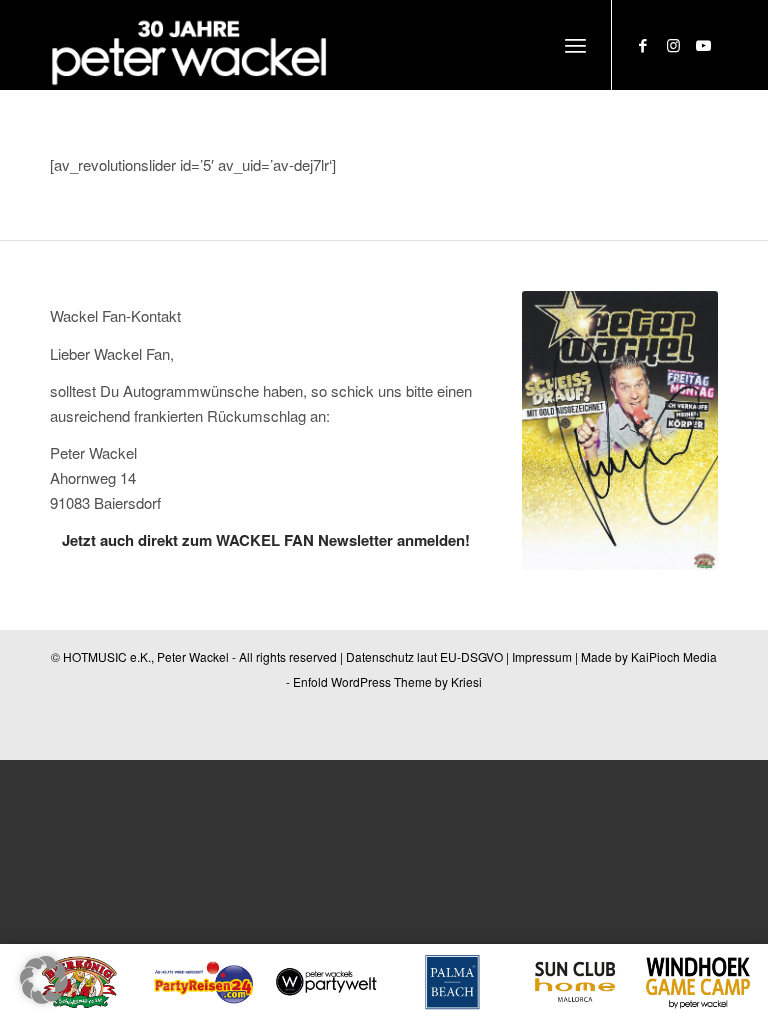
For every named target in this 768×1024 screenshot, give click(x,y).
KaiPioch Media (674, 656)
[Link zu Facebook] (643, 45)
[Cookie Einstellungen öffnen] (44, 997)
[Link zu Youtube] (703, 45)
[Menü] (575, 45)
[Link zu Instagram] (673, 45)
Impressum (542, 656)
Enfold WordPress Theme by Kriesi (387, 681)
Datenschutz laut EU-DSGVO (424, 656)
